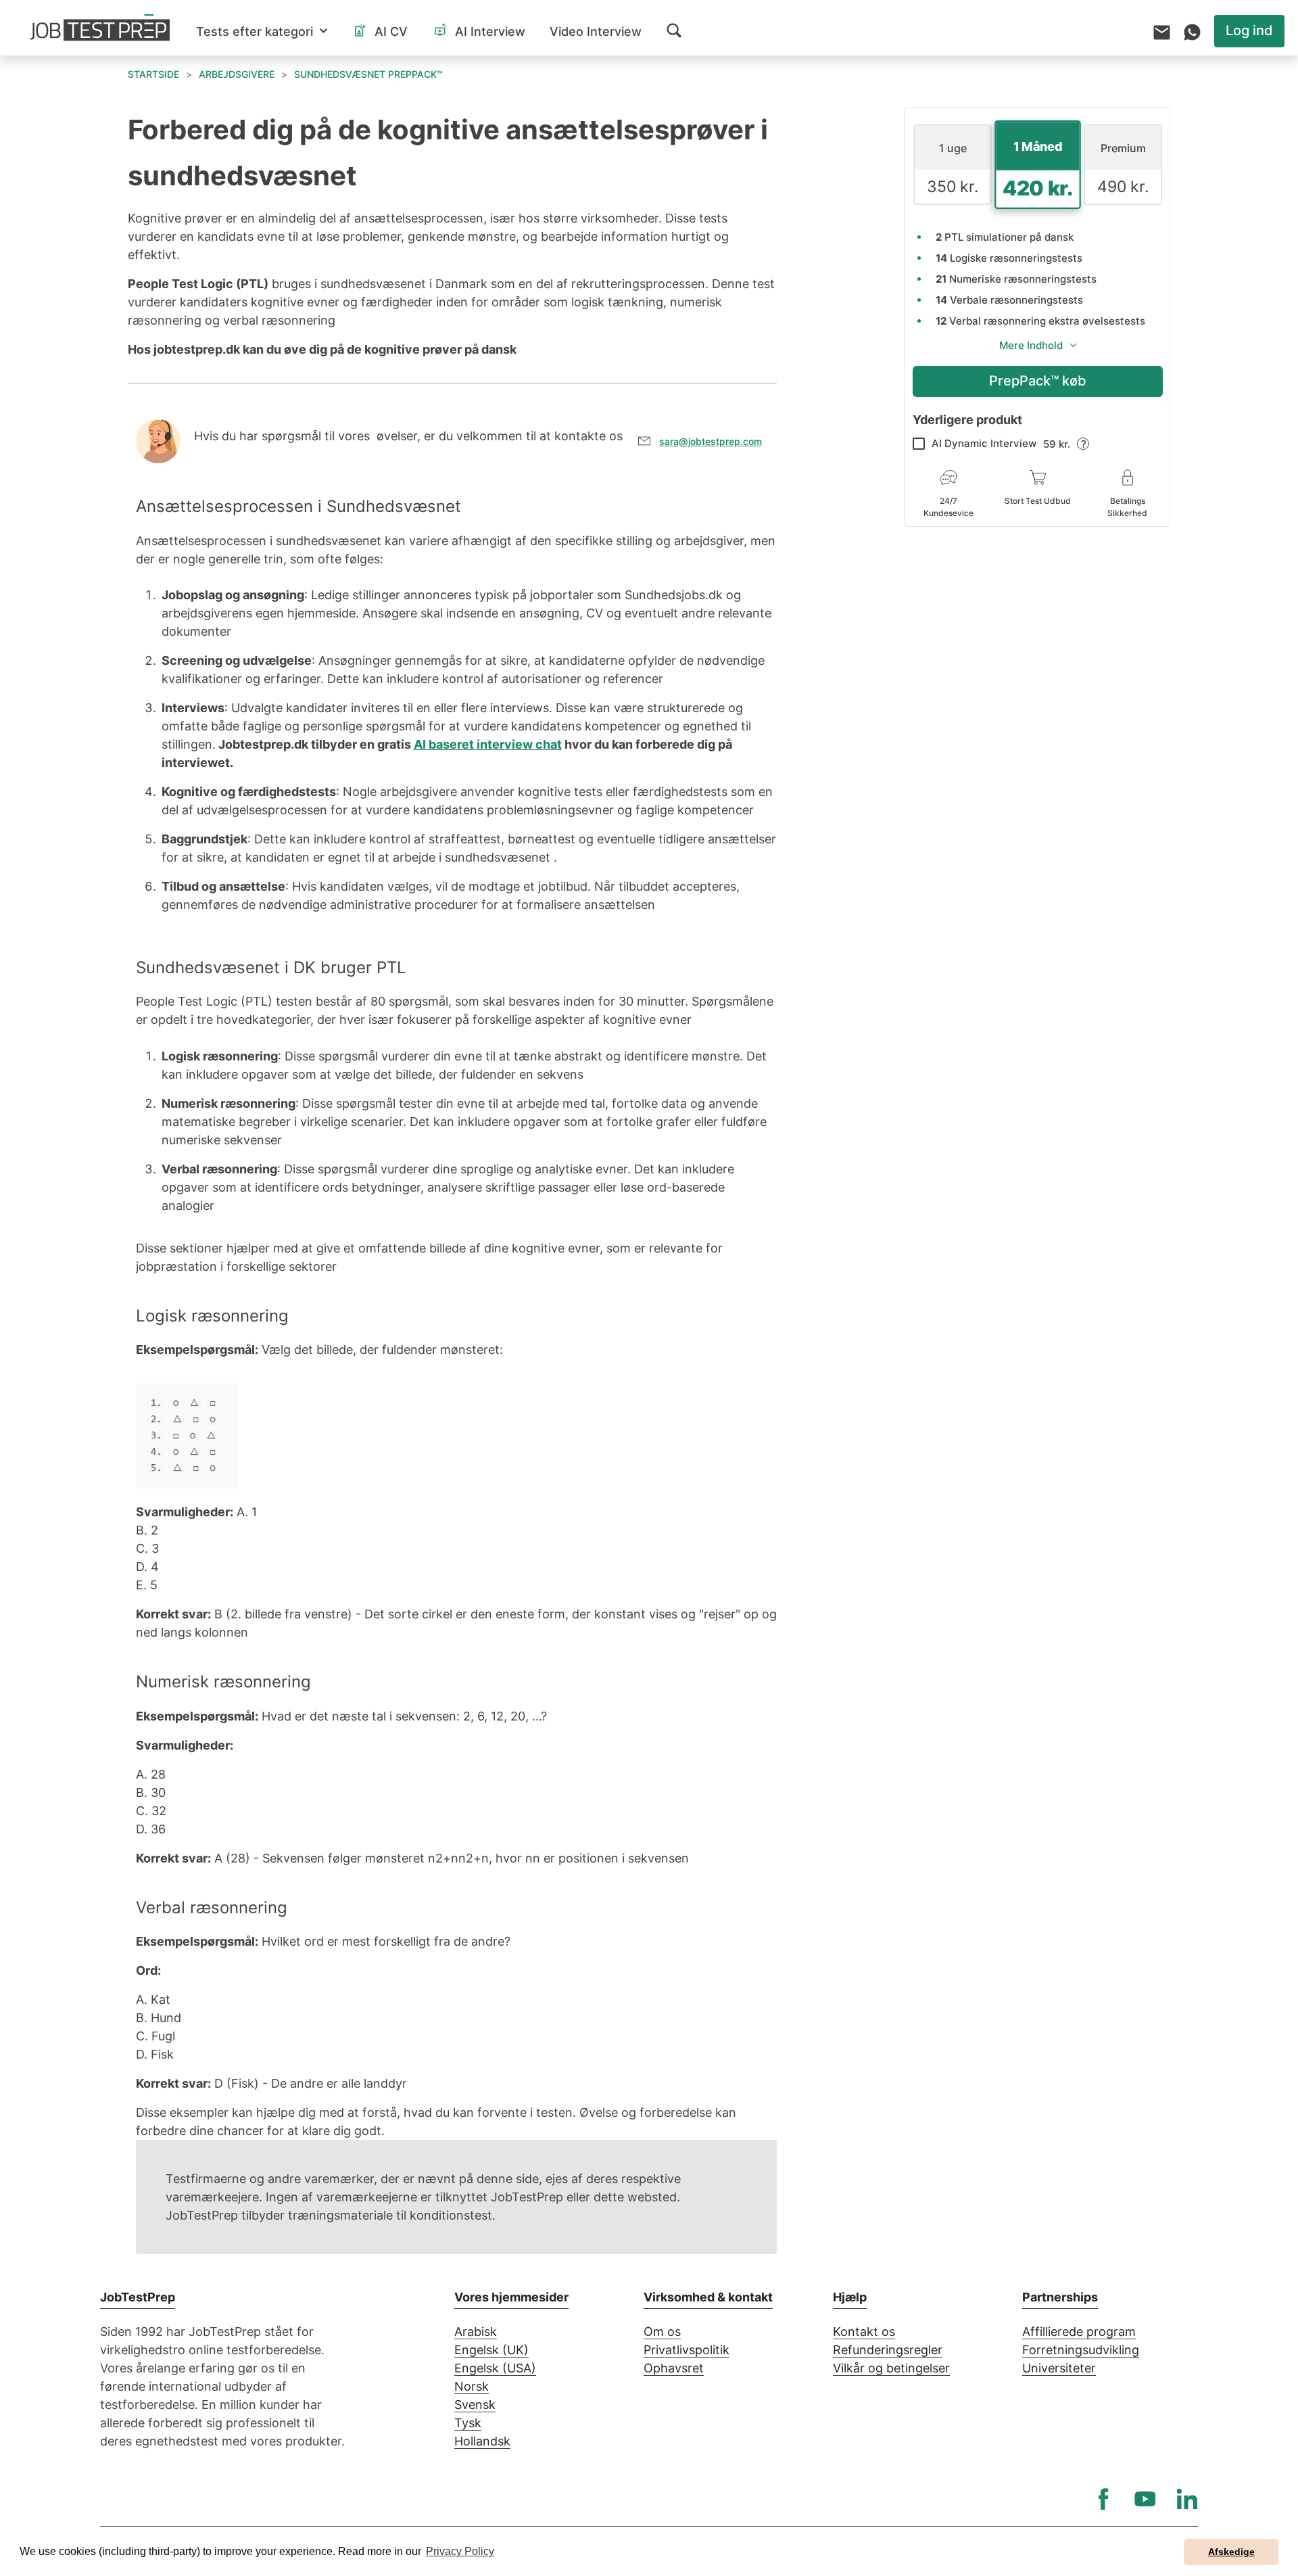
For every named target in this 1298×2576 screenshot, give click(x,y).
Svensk (475, 2405)
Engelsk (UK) (491, 2350)
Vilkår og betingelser (891, 2368)
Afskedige (1231, 2552)
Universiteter (1059, 2368)
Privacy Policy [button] (460, 2551)
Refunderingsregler (888, 2350)
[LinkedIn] (1187, 2499)
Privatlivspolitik (687, 2350)
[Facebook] (1103, 2499)
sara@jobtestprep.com (711, 441)
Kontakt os (864, 2332)
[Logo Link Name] (100, 28)
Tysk (468, 2423)
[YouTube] (1145, 2499)
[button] (262, 31)
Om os (662, 2332)
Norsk (472, 2386)
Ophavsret (674, 2368)
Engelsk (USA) (495, 2368)
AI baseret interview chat (488, 744)
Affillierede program (1079, 2332)
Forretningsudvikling (1081, 2350)
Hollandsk (482, 2441)
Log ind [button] (1249, 30)
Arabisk (476, 2332)
